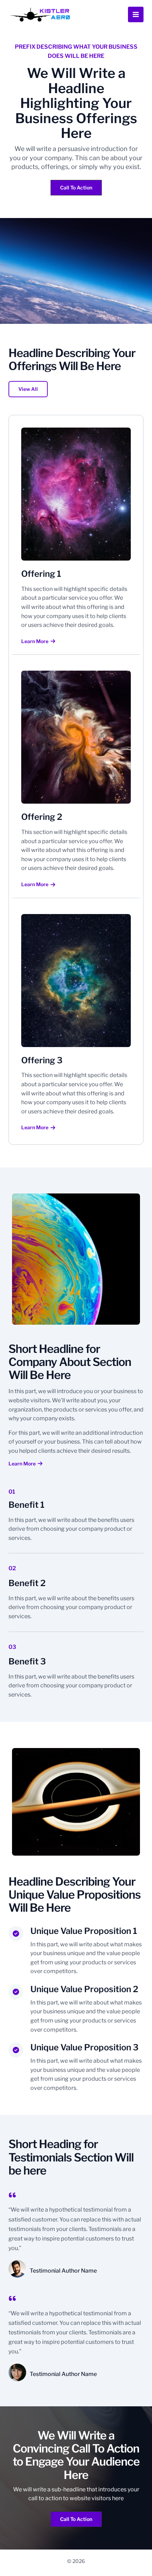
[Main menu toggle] (136, 14)
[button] (28, 389)
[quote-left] (12, 2195)
